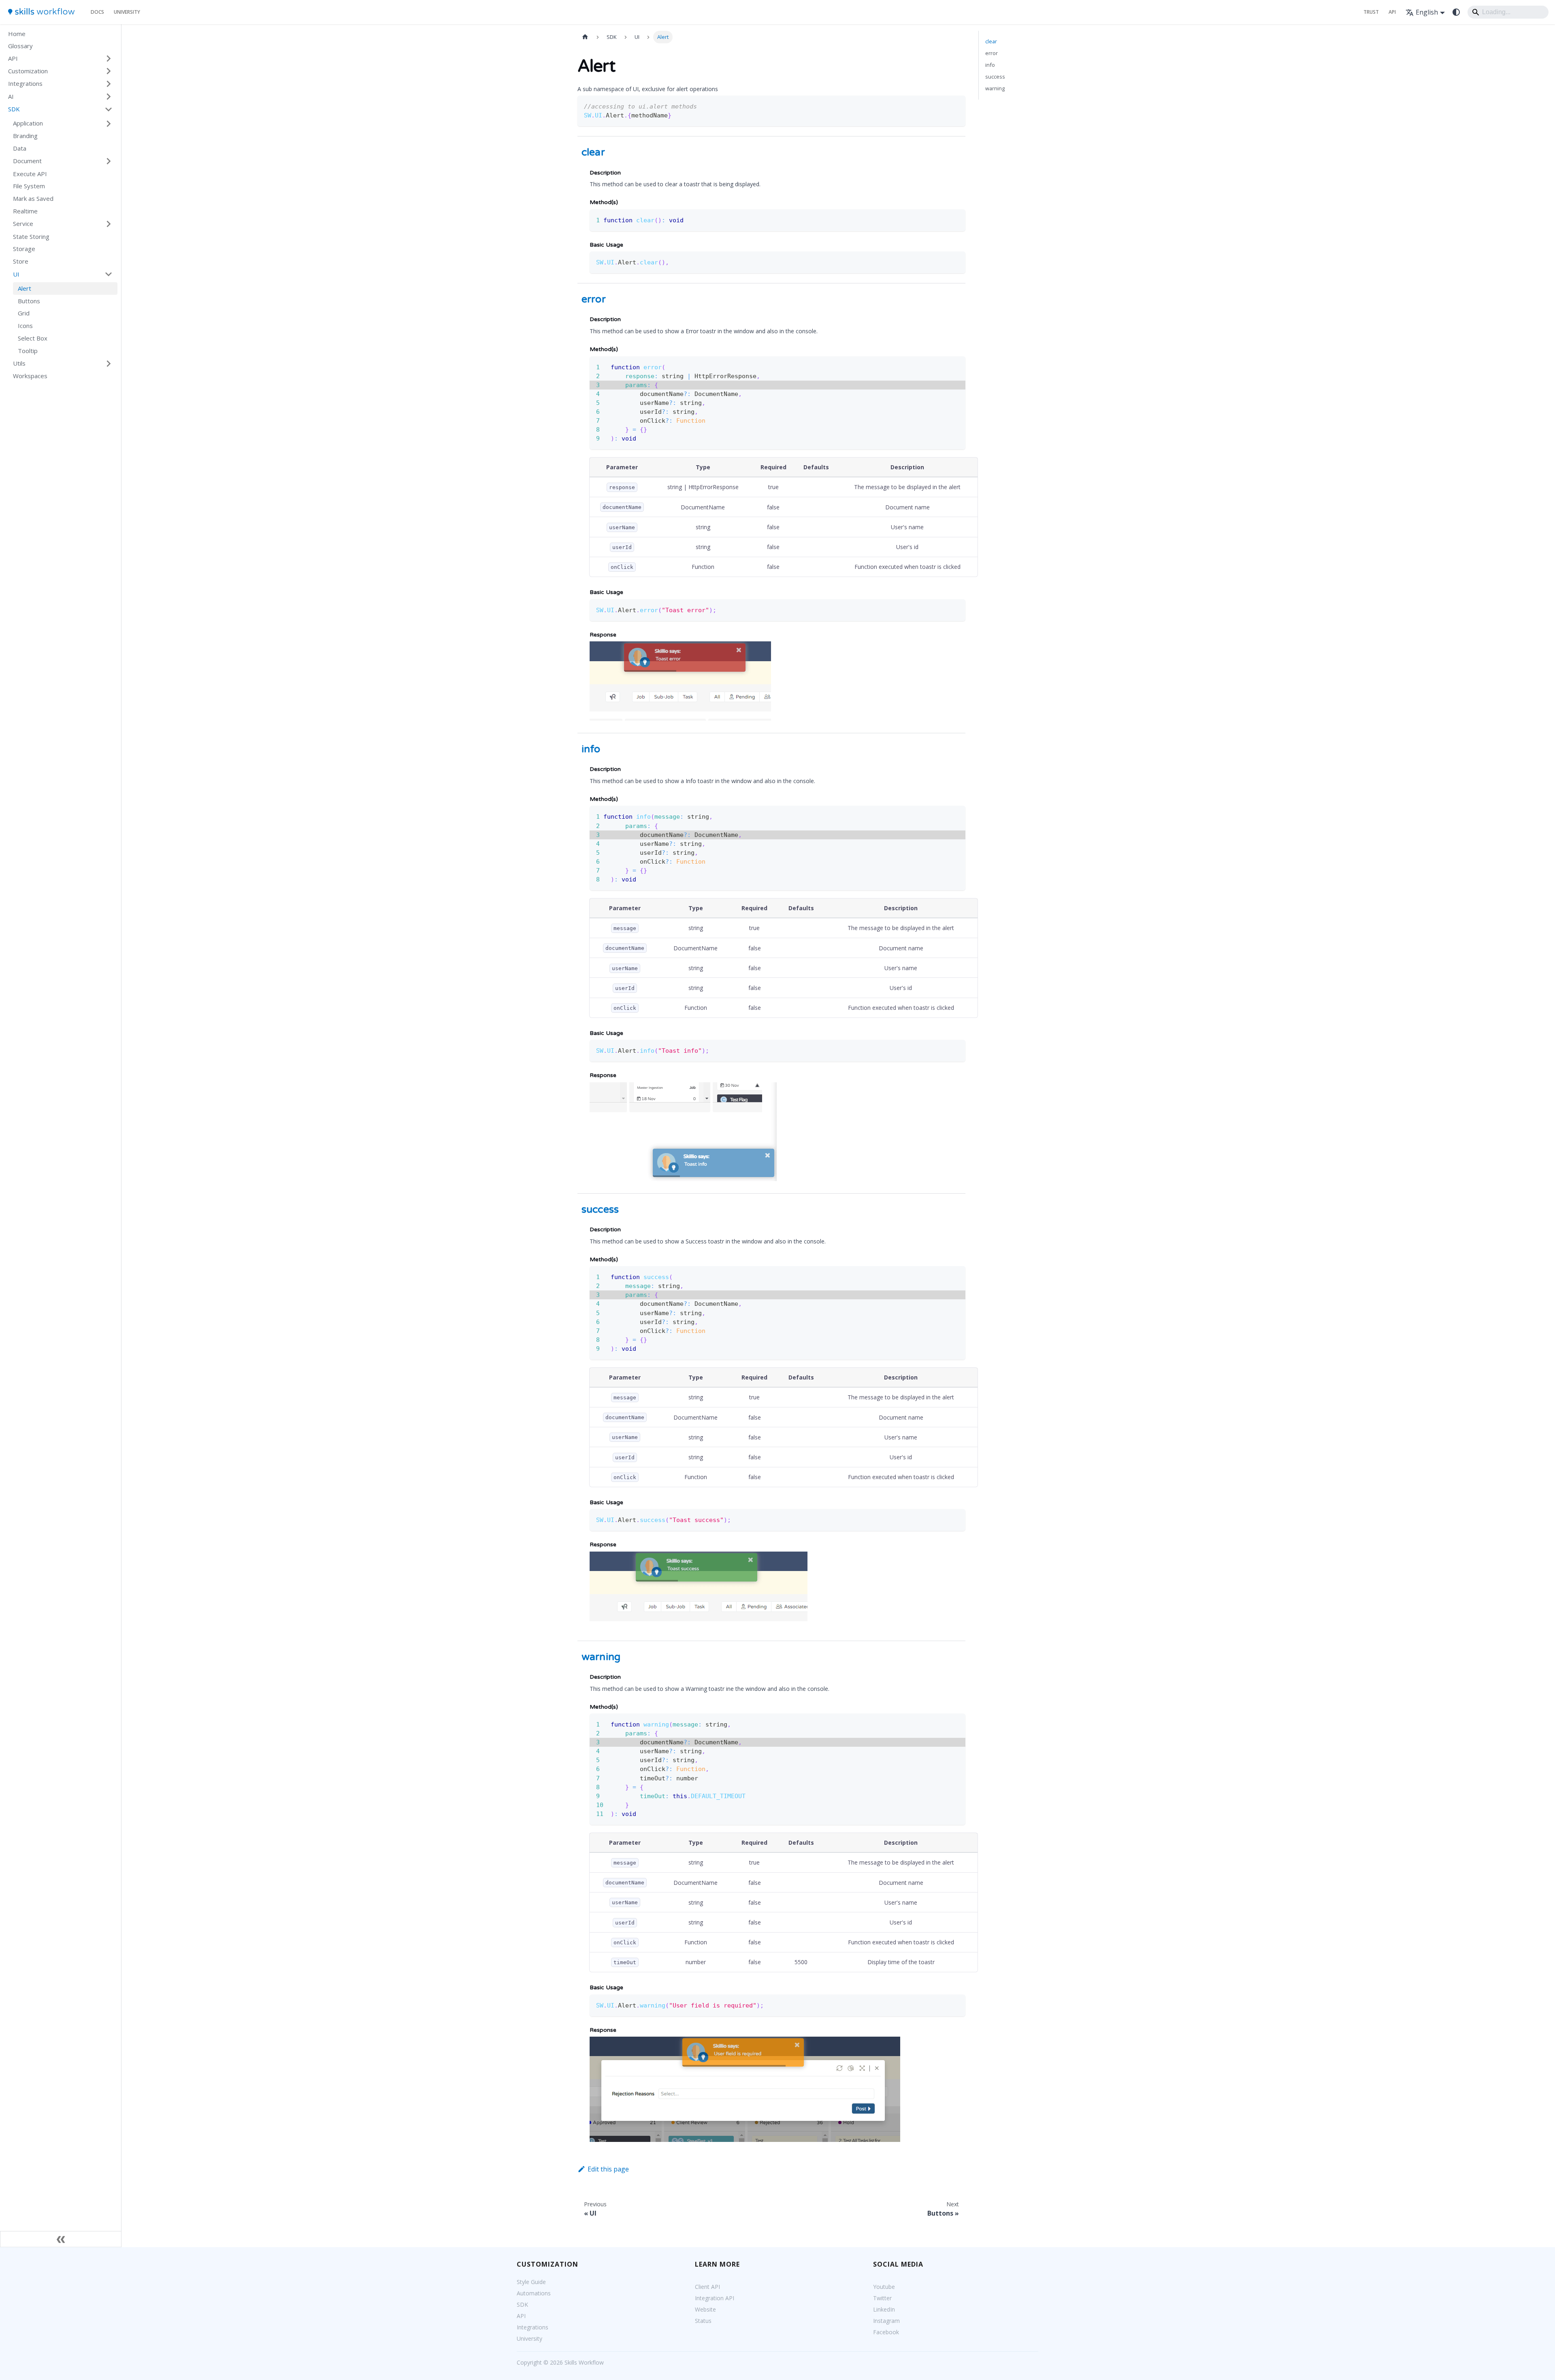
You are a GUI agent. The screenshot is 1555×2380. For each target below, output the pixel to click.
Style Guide (531, 2282)
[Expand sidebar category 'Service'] (109, 224)
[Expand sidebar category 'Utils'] (109, 364)
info (990, 65)
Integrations (533, 2327)
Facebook (886, 2332)
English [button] (1427, 12)
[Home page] (585, 37)
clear (991, 41)
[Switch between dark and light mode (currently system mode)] (1456, 12)
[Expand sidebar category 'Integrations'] (109, 84)
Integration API (715, 2298)
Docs (97, 12)
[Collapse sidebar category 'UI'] (109, 274)
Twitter (882, 2298)
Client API (707, 2287)
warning (995, 88)
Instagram (886, 2321)
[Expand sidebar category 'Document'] (109, 161)
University (127, 12)
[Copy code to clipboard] (955, 105)
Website (705, 2309)
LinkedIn (884, 2309)
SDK (522, 2304)
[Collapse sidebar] (61, 2239)
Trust (1371, 12)
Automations (534, 2293)
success (995, 77)
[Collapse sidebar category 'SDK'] (109, 109)
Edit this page (608, 2169)
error (992, 53)
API (1392, 12)
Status (703, 2321)
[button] (60, 59)
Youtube (884, 2287)
